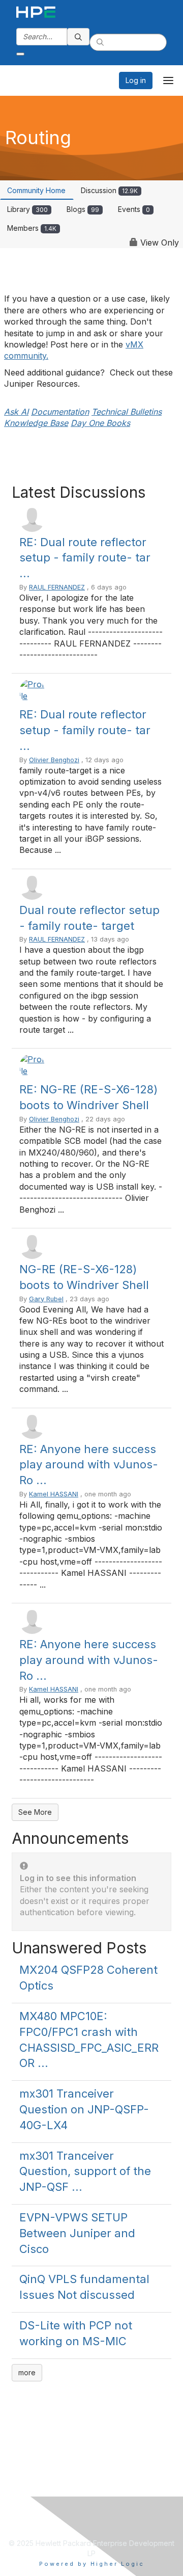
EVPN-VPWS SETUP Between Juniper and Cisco (77, 2233)
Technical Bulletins (127, 412)
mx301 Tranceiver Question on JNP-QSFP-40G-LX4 (84, 2109)
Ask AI (16, 412)
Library (27, 209)
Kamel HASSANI (54, 1494)
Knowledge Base (36, 423)
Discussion (109, 190)
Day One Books (100, 423)
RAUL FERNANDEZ (57, 587)
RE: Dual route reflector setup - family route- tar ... (85, 558)
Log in (136, 80)
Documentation (60, 412)
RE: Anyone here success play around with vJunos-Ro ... (89, 1465)
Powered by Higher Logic (92, 2564)
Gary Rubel (46, 1299)
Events (134, 209)
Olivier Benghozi (54, 760)
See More (35, 1812)
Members (32, 228)
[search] (78, 37)
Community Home (36, 190)
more (27, 2372)
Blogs (83, 209)
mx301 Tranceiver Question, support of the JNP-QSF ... (85, 2171)
